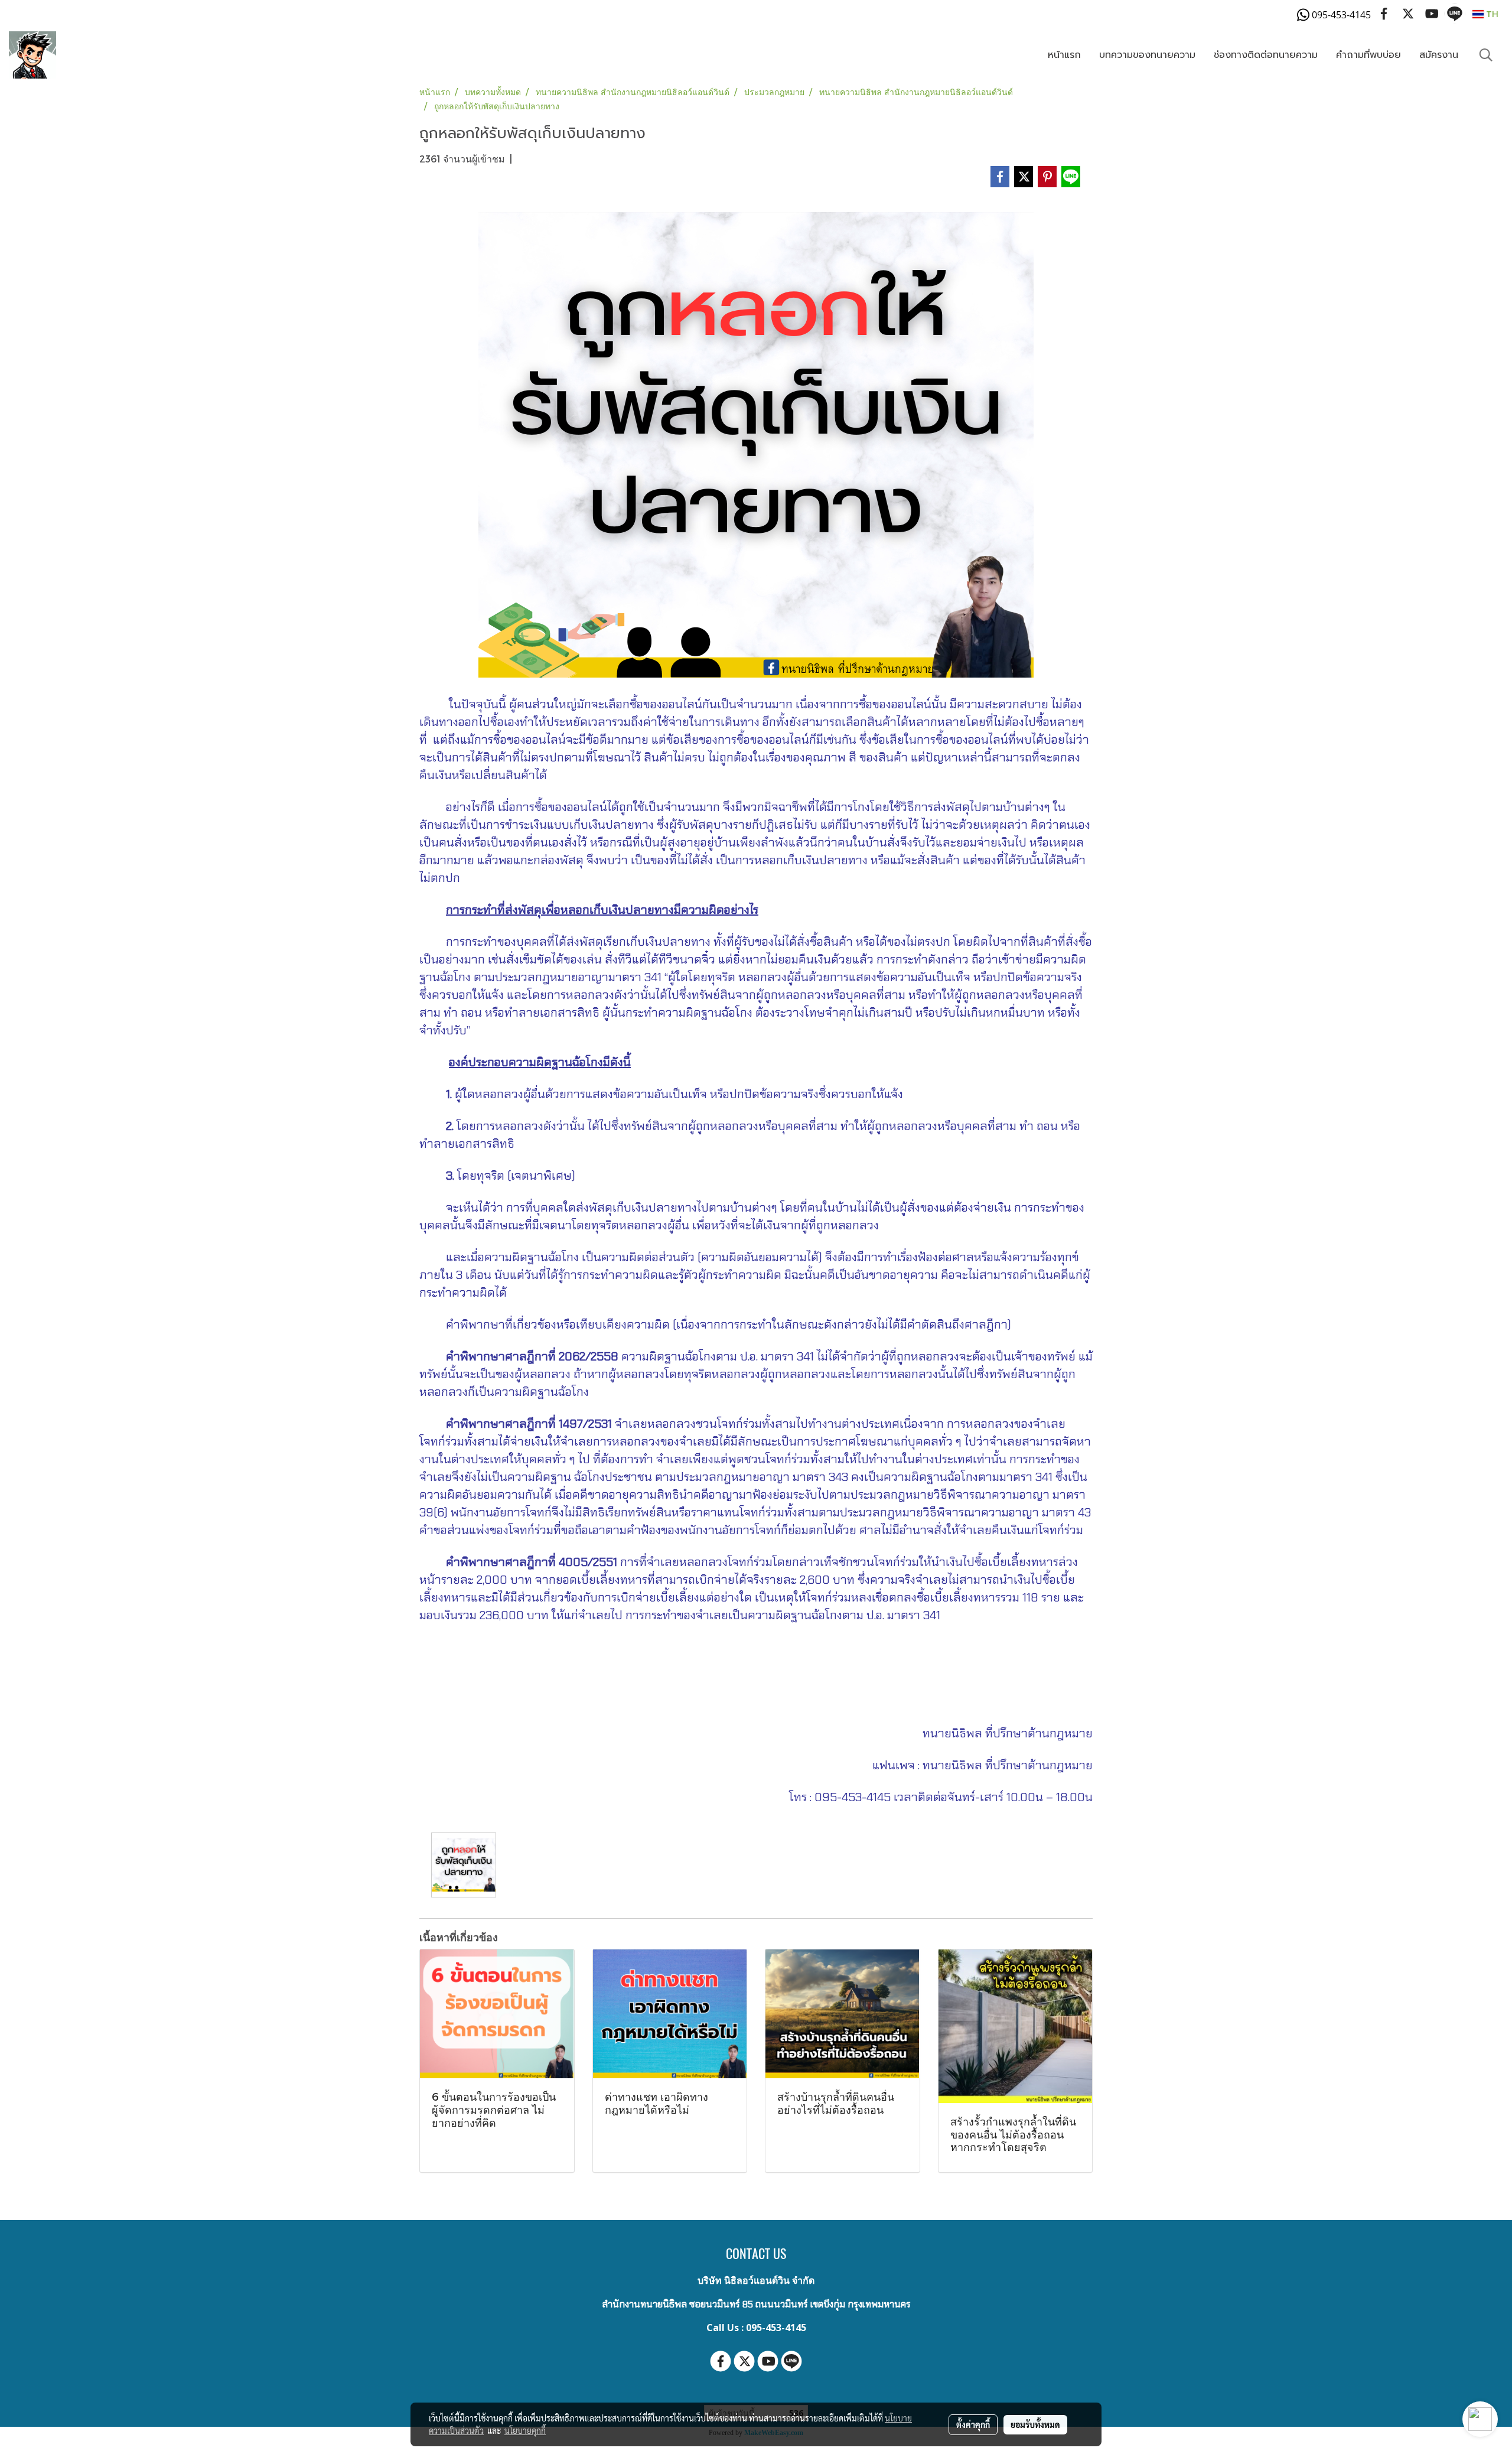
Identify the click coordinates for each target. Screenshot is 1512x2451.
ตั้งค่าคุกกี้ (973, 2424)
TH (1491, 14)
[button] (1486, 55)
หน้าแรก (1064, 55)
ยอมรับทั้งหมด (1035, 2424)
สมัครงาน (1439, 55)
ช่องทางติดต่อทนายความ (1266, 55)
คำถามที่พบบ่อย (1368, 55)
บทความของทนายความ (1147, 55)
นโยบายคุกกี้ (525, 2430)
